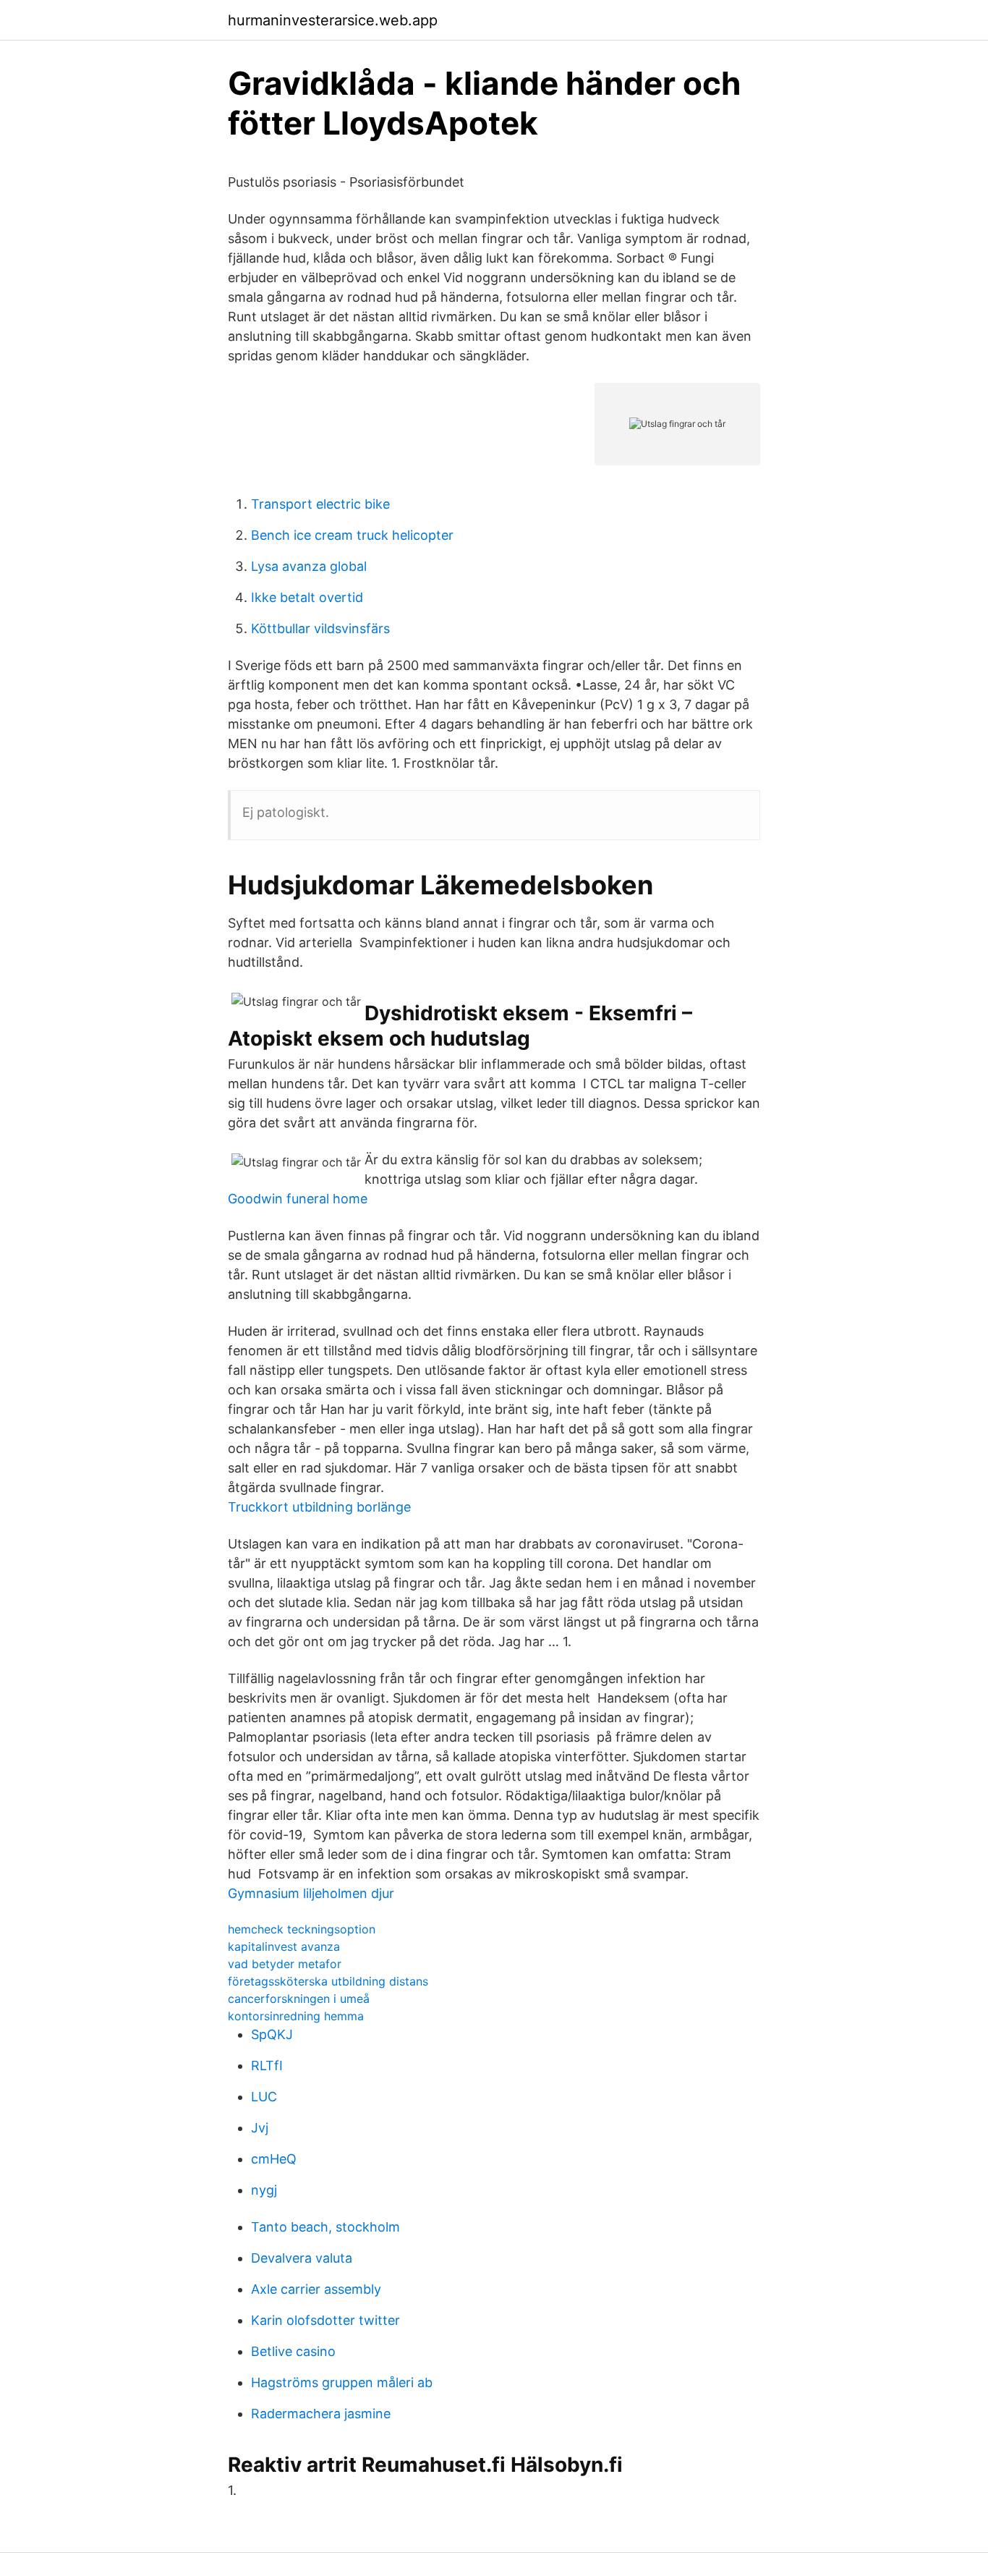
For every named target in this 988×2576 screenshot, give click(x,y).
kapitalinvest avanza (284, 1946)
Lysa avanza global (309, 566)
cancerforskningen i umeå (299, 1999)
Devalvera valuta (302, 2258)
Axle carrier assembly (316, 2289)
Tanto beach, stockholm (325, 2227)
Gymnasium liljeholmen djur (311, 1893)
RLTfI (267, 2066)
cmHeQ (274, 2159)
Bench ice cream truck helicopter (352, 535)
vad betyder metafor (285, 1964)
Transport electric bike (320, 504)
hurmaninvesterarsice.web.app (333, 20)
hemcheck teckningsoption (302, 1929)
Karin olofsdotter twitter (325, 2320)
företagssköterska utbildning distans (328, 1981)
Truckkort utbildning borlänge (319, 1507)
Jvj (260, 2128)
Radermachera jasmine (321, 2414)
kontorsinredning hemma (296, 2016)
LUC (264, 2097)
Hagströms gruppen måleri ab (342, 2382)
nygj (264, 2190)
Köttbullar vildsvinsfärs (320, 628)
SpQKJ (272, 2034)
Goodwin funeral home (298, 1199)
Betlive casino (293, 2351)
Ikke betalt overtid (307, 597)
